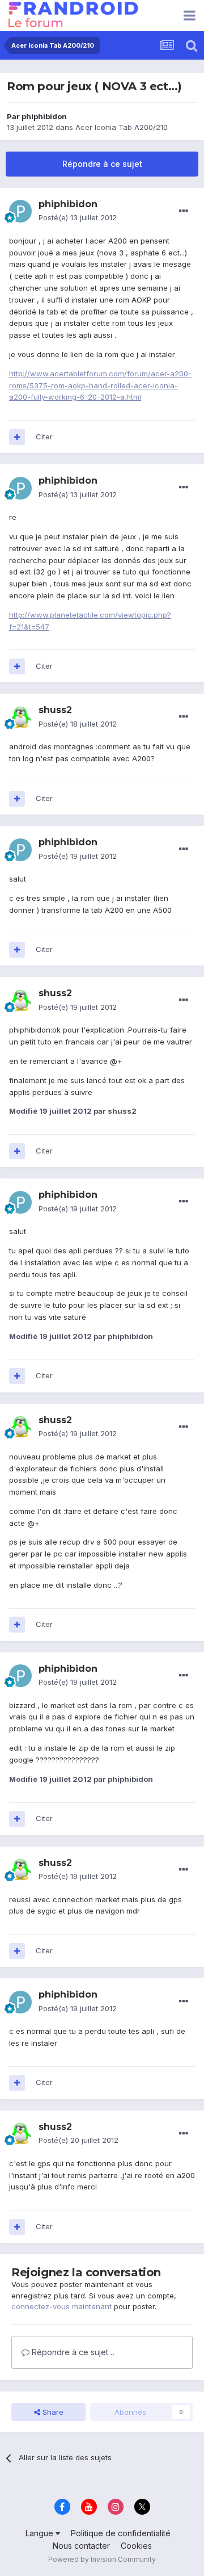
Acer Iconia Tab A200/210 (122, 127)
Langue (41, 2533)
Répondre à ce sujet (102, 164)
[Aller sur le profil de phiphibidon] (20, 211)
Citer (44, 437)
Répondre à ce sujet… (72, 2352)
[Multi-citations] (17, 437)
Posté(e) (78, 217)
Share (52, 2412)
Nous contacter (81, 2546)
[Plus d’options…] (184, 211)
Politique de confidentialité (121, 2533)
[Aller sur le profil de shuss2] (20, 718)
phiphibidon (44, 116)
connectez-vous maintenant (61, 2306)
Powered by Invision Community (102, 2559)
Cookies (136, 2546)
